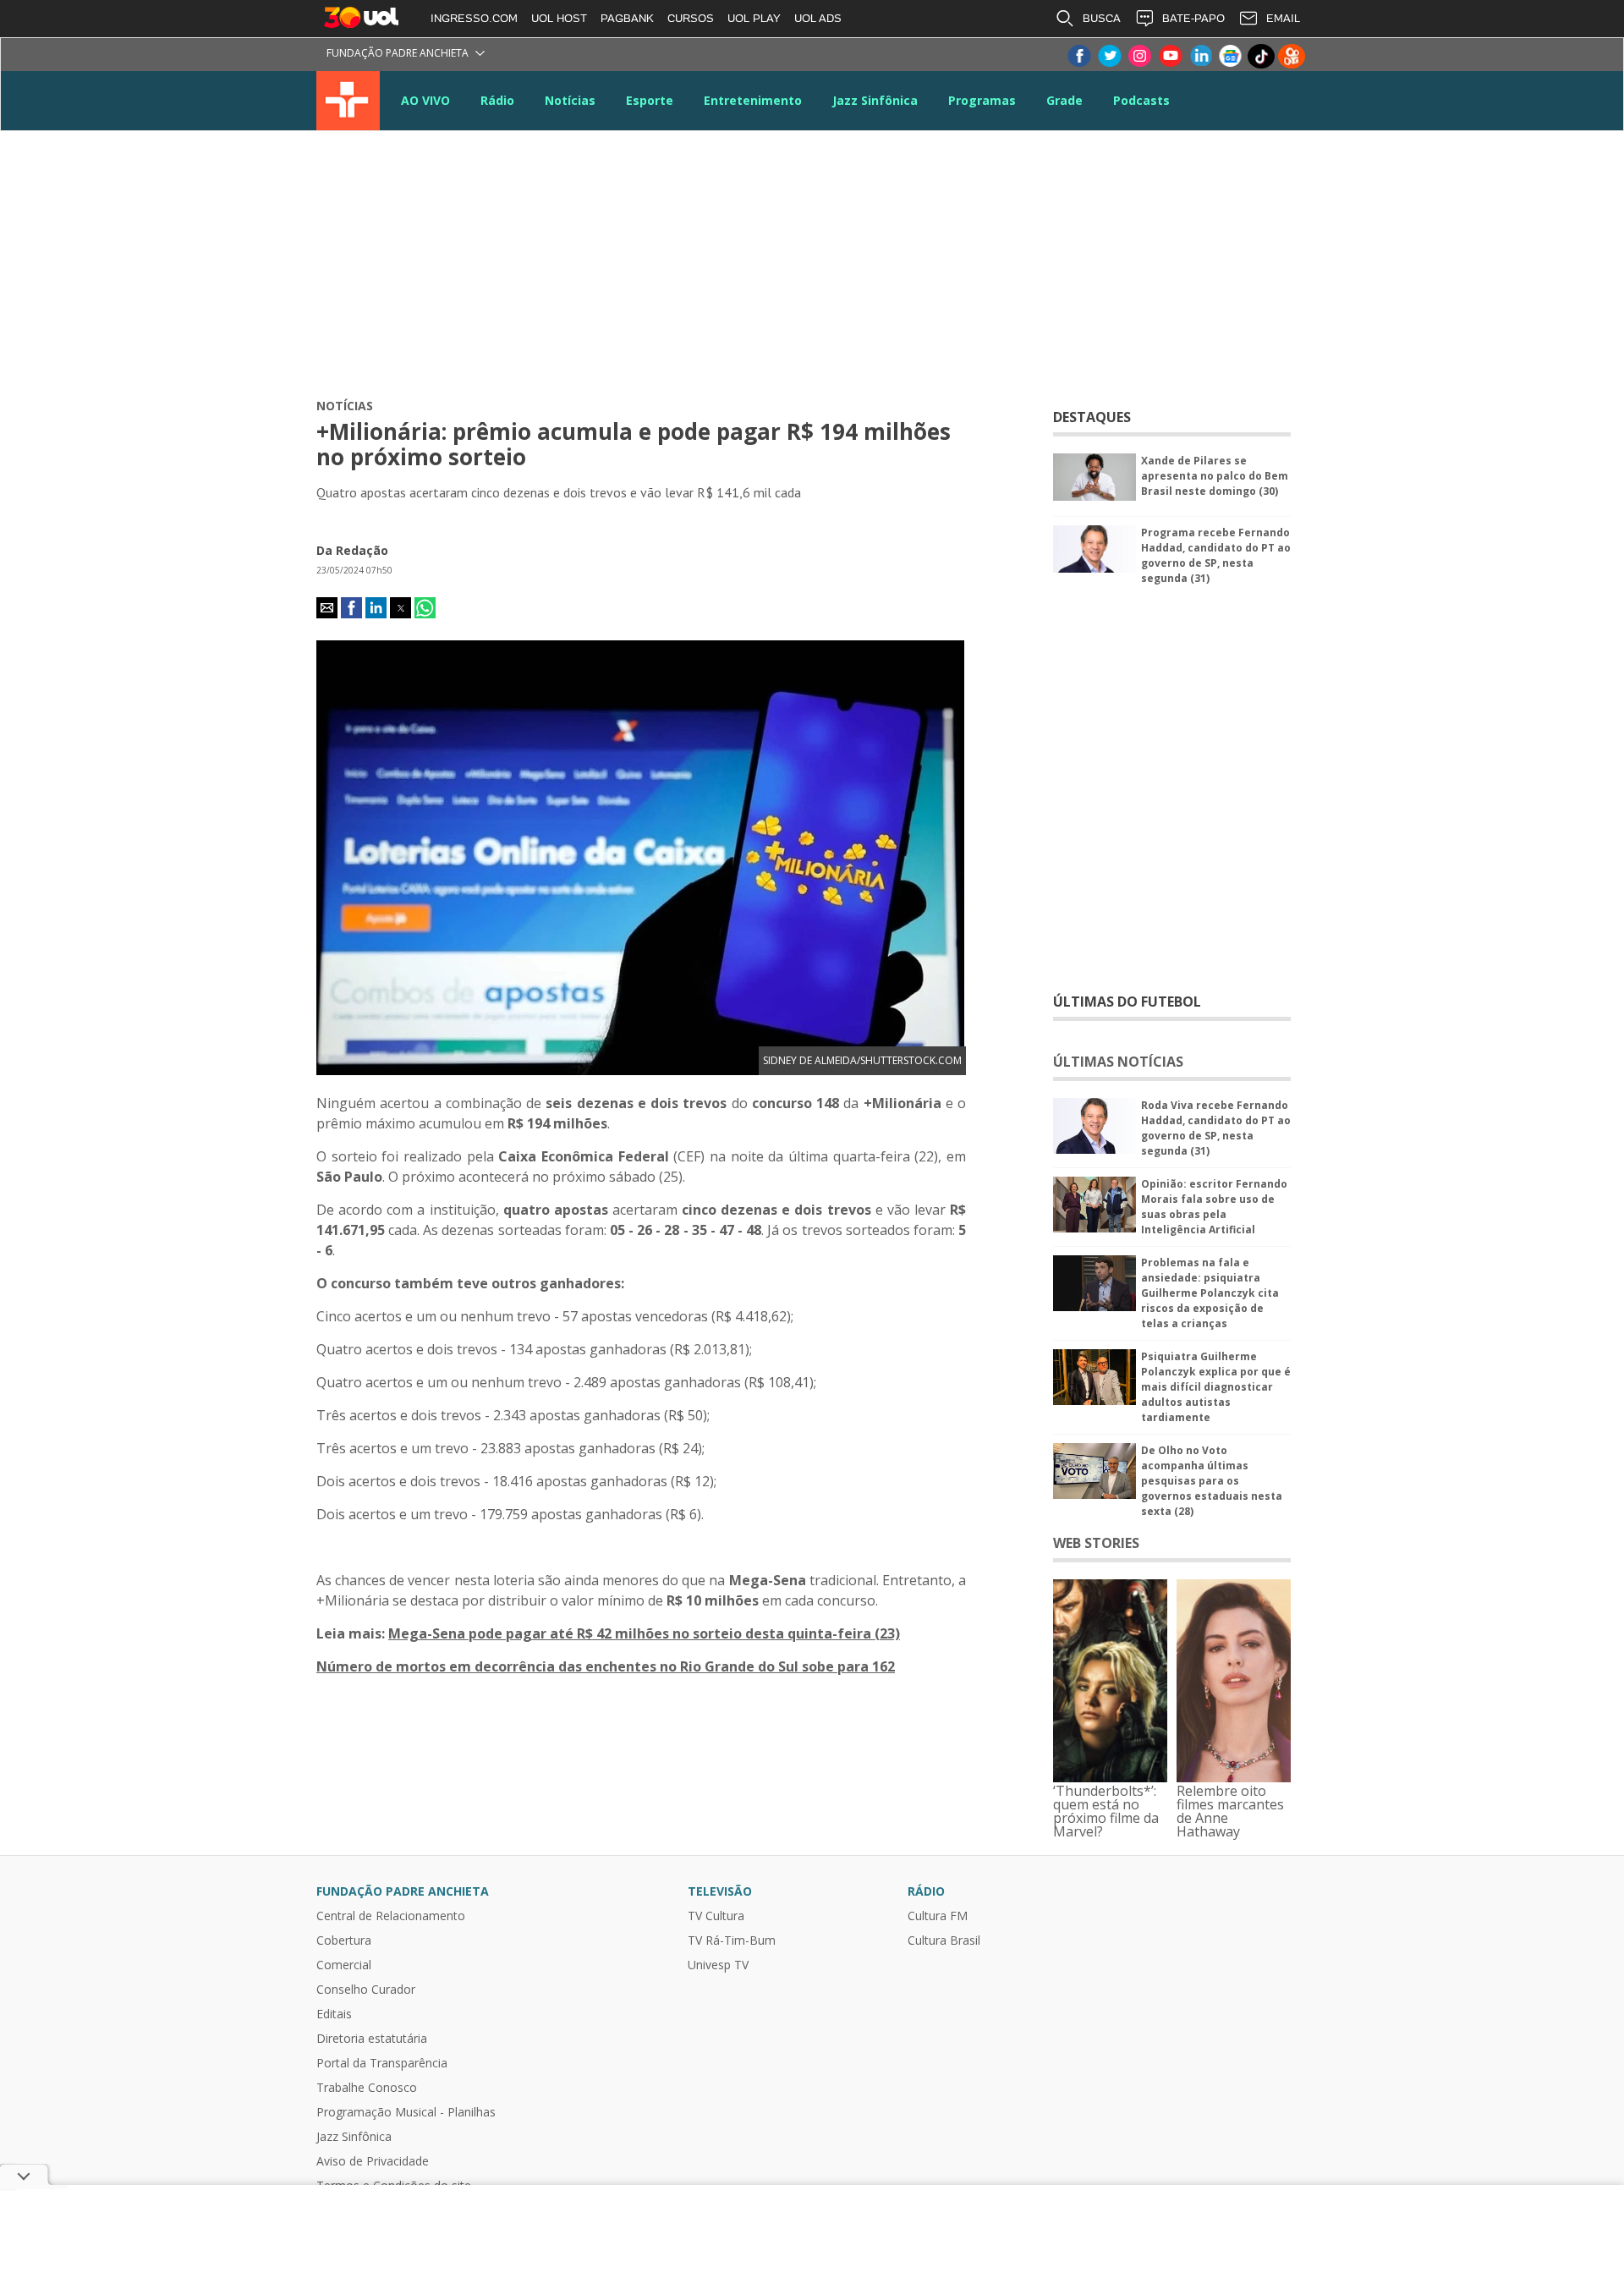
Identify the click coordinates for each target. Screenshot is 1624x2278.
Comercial (344, 1965)
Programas (982, 100)
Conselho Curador (366, 1990)
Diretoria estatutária (372, 2039)
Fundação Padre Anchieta (398, 53)
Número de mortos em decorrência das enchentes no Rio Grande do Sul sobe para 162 (606, 1666)
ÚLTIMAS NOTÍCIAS (1118, 1062)
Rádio (497, 100)
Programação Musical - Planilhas (406, 2112)
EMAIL (1283, 18)
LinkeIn (1200, 56)
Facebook (1078, 56)
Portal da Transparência (382, 2063)
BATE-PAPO (1193, 18)
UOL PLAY (754, 18)
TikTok (1261, 56)
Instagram (1139, 56)
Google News (1231, 56)
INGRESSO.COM (474, 18)
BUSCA (1102, 18)
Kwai (1292, 56)
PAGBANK (627, 18)
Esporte (650, 100)
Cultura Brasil (944, 1940)
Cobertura (344, 1940)
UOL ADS (818, 18)
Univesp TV (718, 1965)
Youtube (1170, 56)
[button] (327, 608)
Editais (334, 2014)
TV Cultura (348, 101)
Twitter (1109, 56)
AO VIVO (425, 100)
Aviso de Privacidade (373, 2161)
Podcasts (1141, 100)
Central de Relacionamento (391, 1916)
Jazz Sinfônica (875, 100)
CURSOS (691, 18)
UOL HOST (559, 18)
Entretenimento (753, 100)
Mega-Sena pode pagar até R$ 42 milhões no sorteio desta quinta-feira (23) (644, 1633)
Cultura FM (938, 1916)
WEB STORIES (1096, 1543)
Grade (1064, 100)
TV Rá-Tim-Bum (732, 1940)
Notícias (570, 100)
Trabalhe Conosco (367, 2088)
